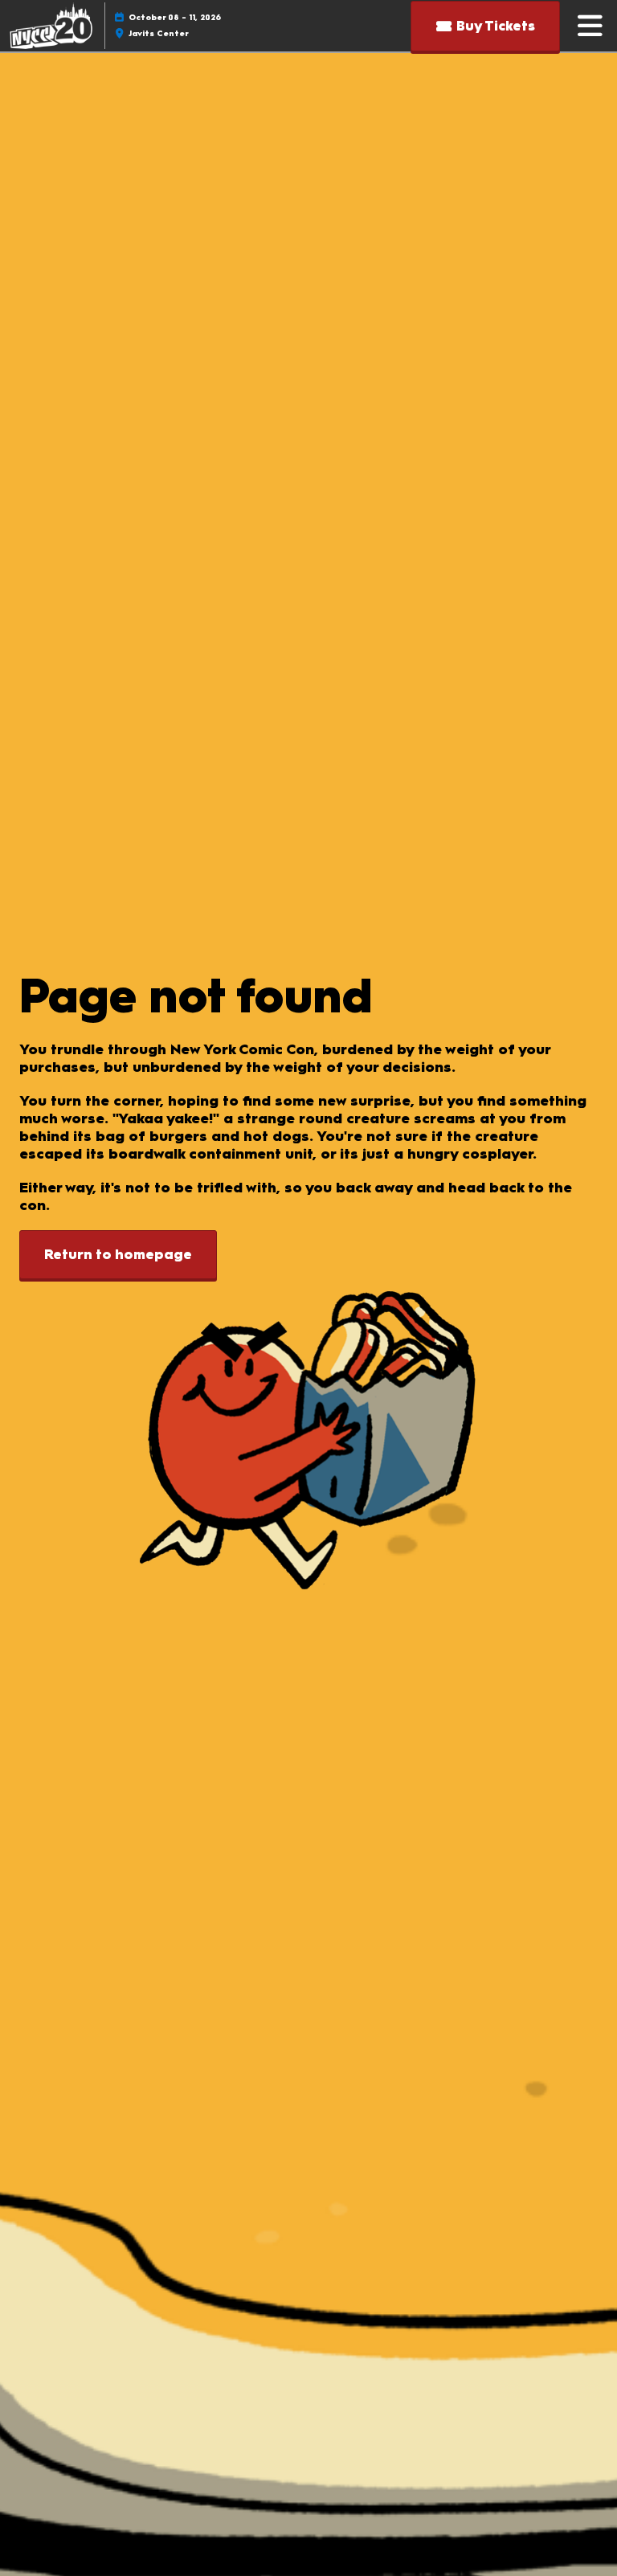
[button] (485, 26)
